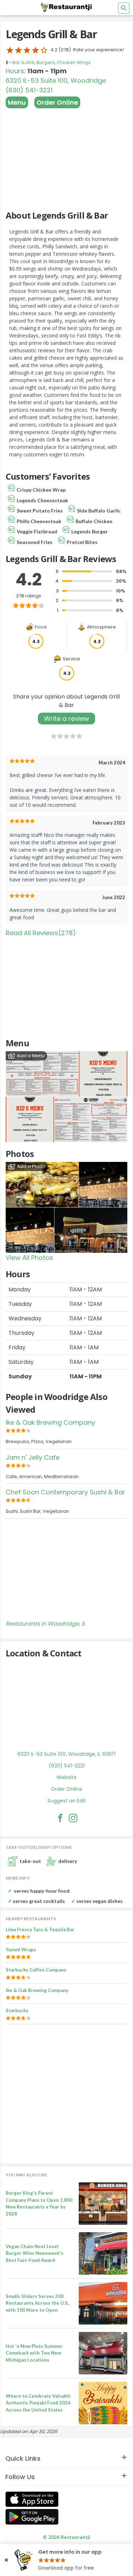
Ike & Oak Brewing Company (50, 1422)
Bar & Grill (23, 62)
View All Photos (29, 1258)
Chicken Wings (74, 62)
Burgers (46, 62)
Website (66, 1777)
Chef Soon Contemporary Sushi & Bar (65, 1492)
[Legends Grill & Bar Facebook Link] (60, 1818)
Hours (15, 71)
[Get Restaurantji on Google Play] (32, 2517)
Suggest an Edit (67, 1801)
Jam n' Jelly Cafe (33, 1457)
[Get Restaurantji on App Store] (32, 2499)
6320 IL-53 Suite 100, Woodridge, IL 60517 (67, 1754)
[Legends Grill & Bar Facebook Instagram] (73, 1818)
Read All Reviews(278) (41, 933)
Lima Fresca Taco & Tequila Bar (40, 1929)
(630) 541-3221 (29, 90)
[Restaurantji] (67, 7)
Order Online (57, 102)
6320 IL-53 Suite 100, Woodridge (56, 80)
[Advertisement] (66, 156)
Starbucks (17, 2010)
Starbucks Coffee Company (36, 1970)
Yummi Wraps (21, 1950)
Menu (17, 102)
